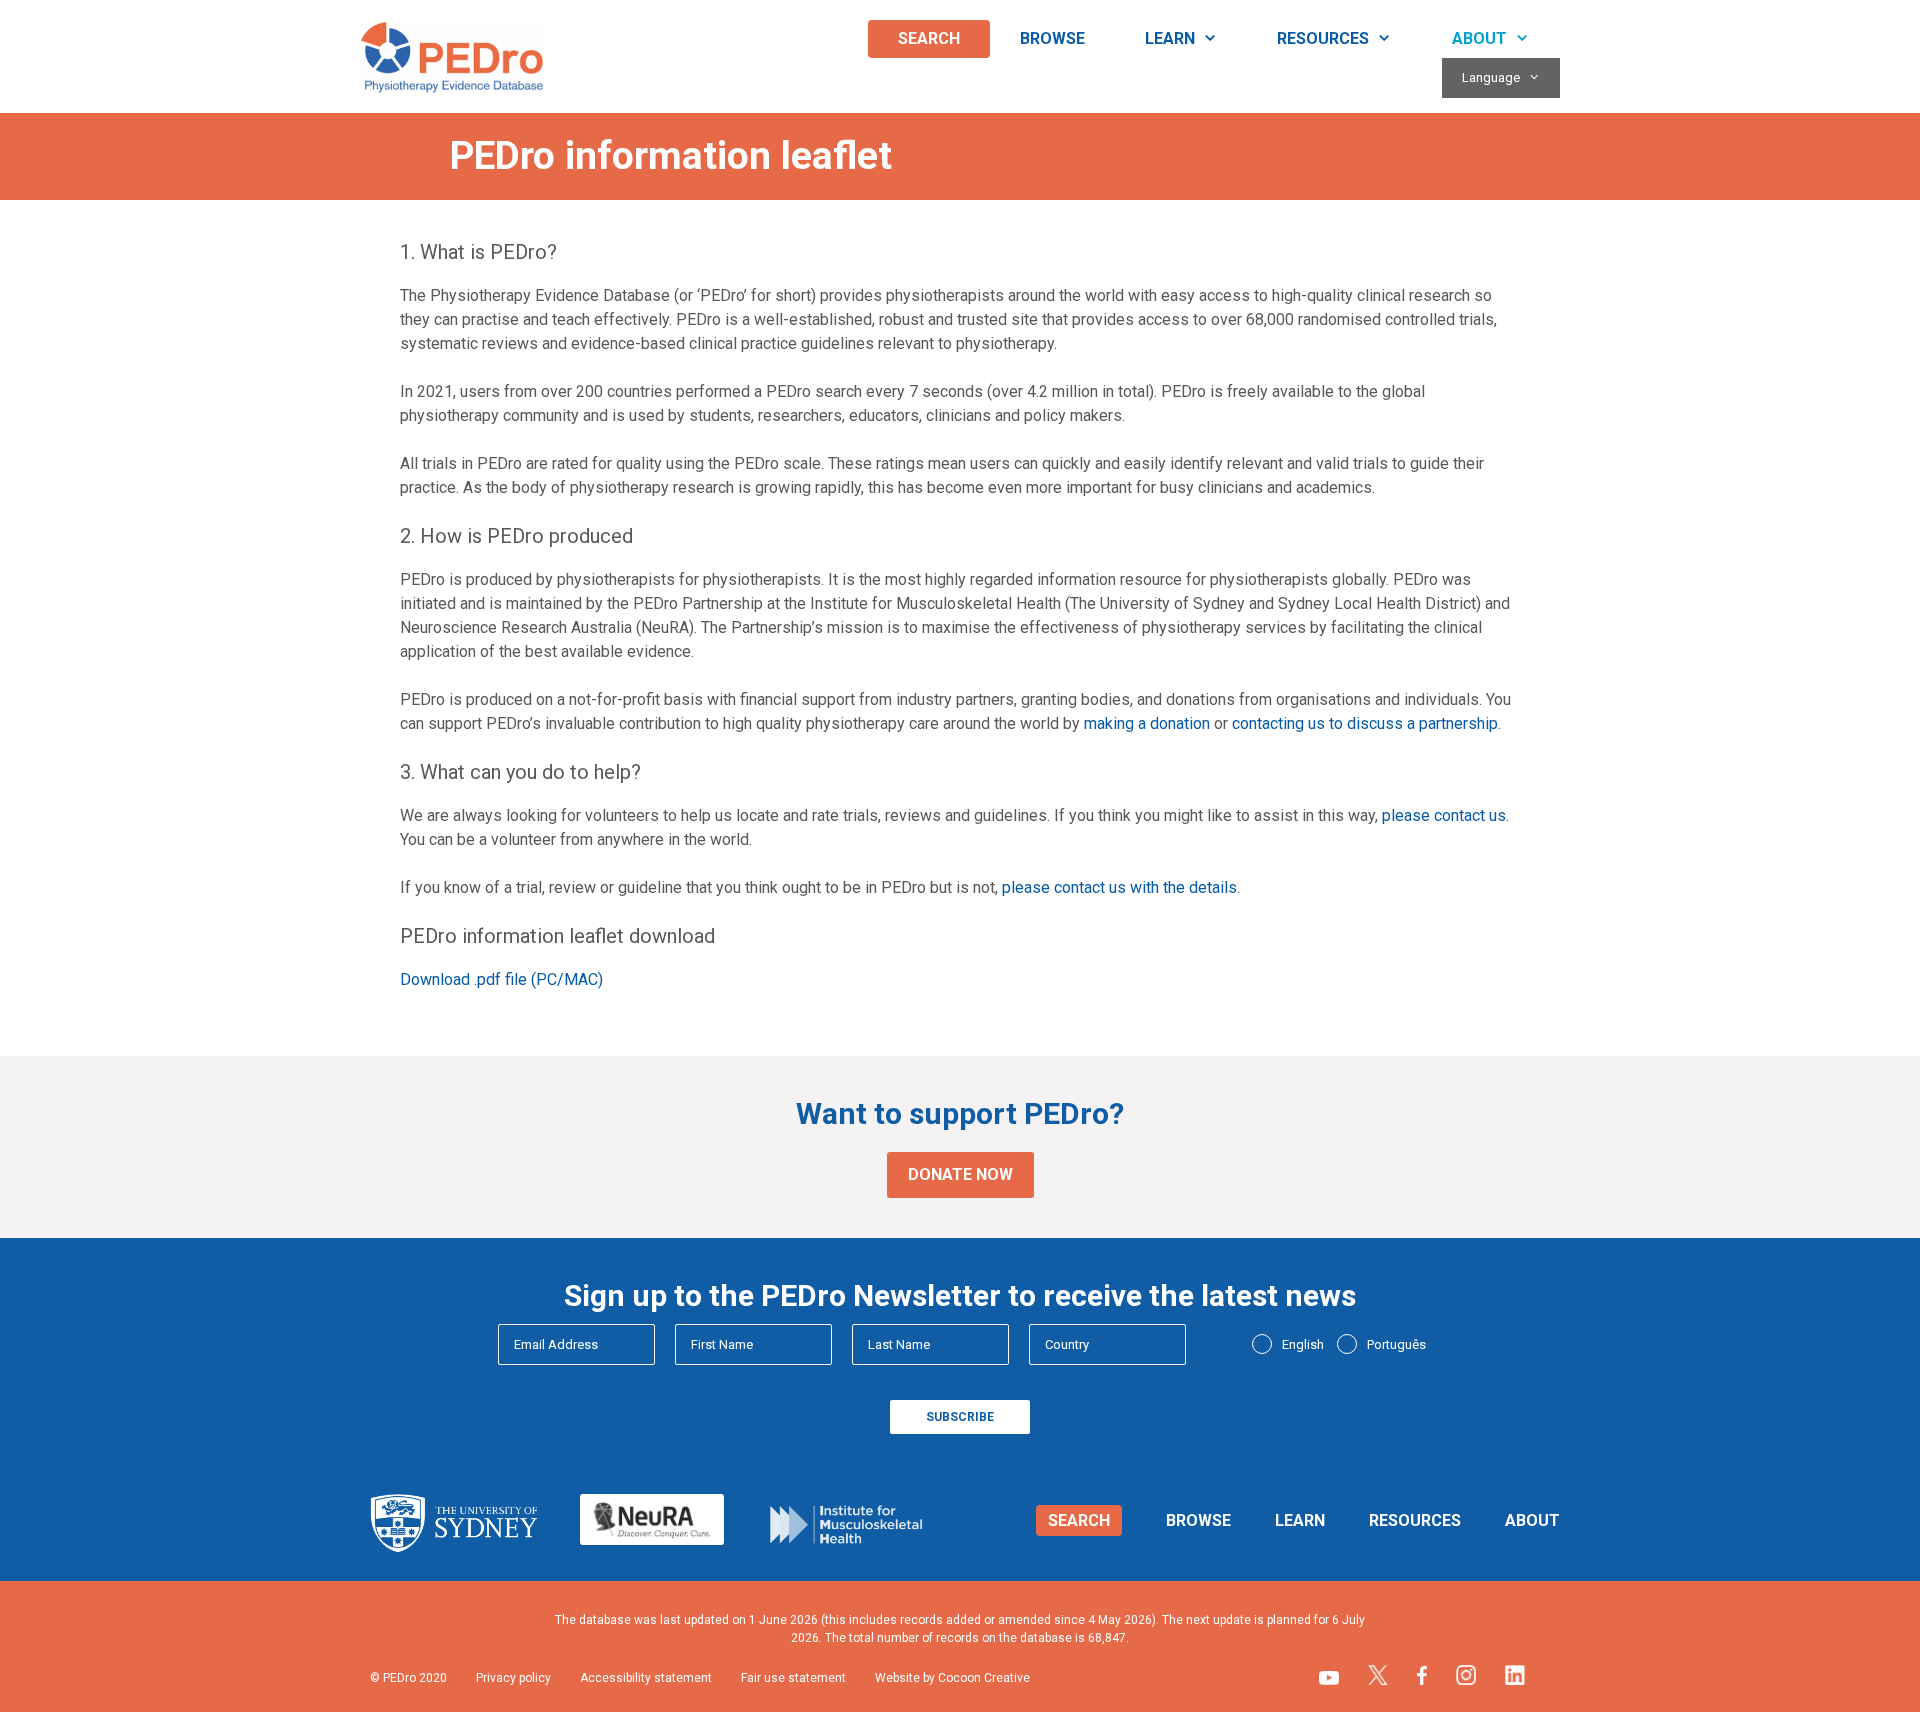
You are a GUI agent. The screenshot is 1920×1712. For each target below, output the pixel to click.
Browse (1052, 38)
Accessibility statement (646, 1678)
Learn (1170, 38)
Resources (1323, 38)
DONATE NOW (960, 1174)
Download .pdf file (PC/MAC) (501, 979)
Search (929, 38)
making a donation (1147, 723)
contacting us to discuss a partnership (1365, 723)
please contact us (1444, 815)
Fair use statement (793, 1678)
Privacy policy (513, 1678)
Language (1491, 77)
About (1479, 38)
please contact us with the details (1119, 887)
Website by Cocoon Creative (952, 1678)
